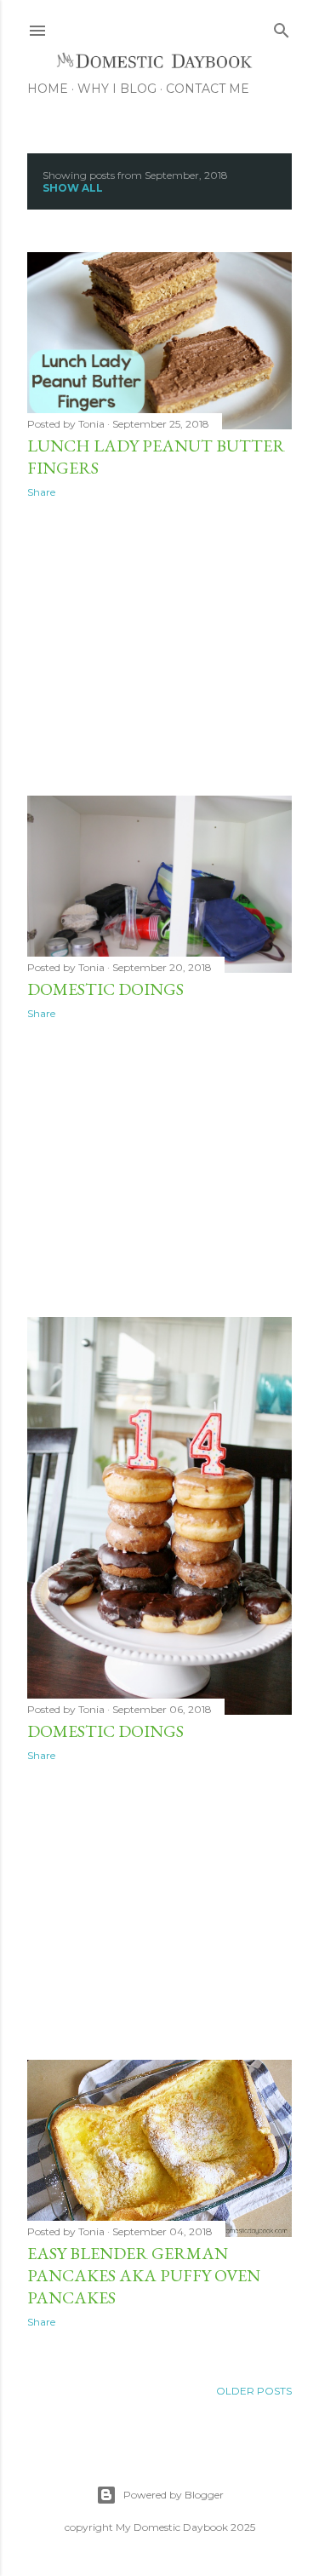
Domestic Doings (105, 989)
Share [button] (41, 492)
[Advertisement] (159, 647)
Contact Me (208, 89)
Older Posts (254, 2391)
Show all (73, 188)
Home (48, 89)
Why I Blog (117, 89)
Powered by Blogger (174, 2495)
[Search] (282, 27)
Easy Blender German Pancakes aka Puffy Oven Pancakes (144, 2275)
